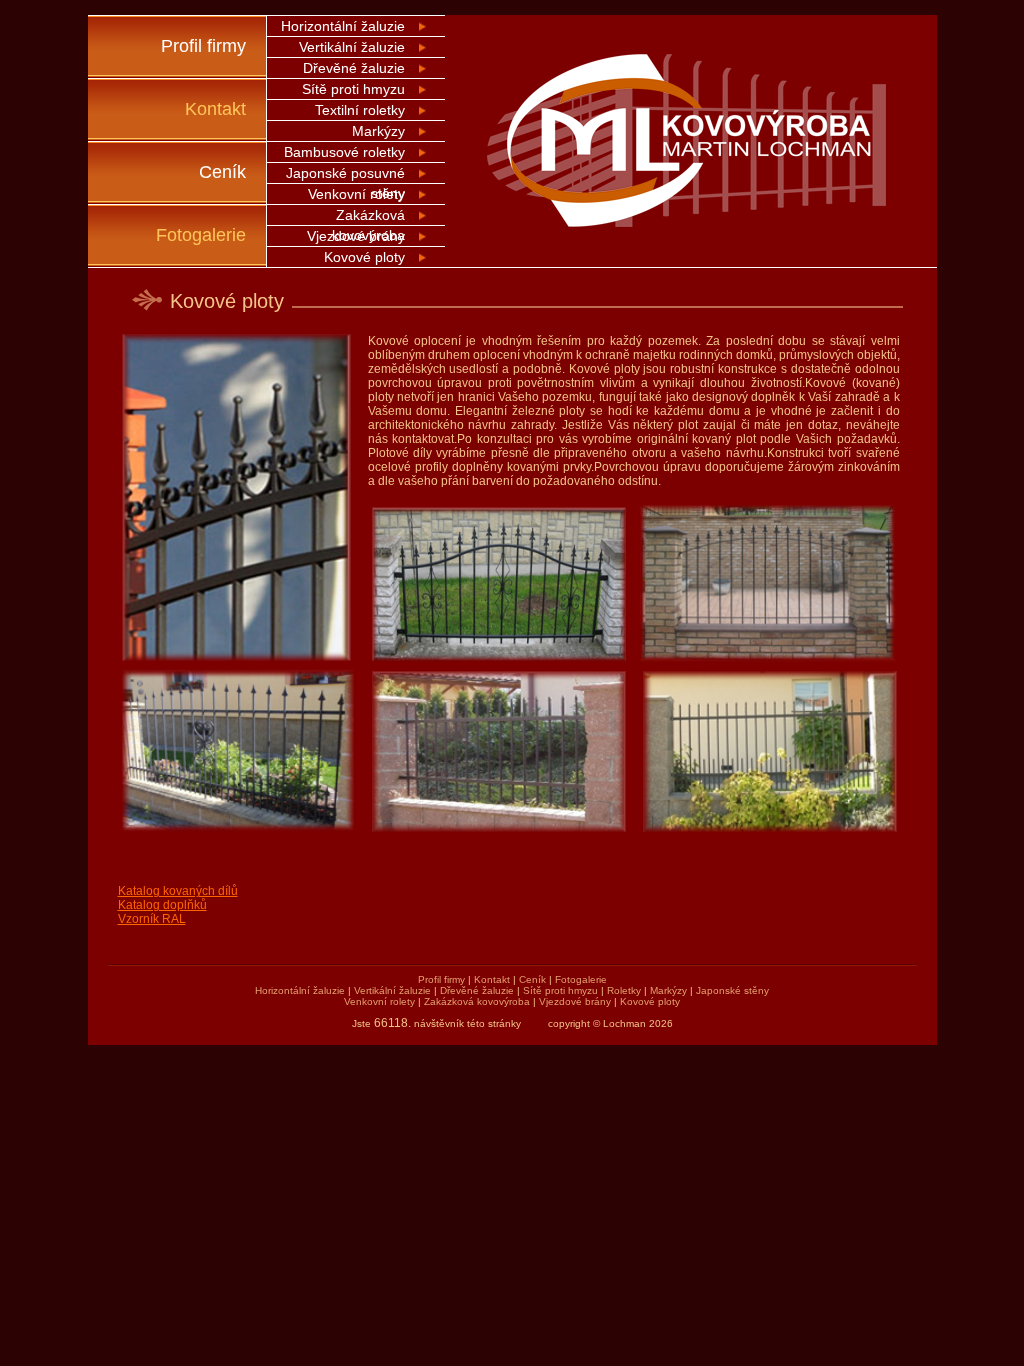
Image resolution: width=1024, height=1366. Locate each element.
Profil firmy (203, 46)
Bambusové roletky (344, 152)
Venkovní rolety (356, 194)
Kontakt (215, 109)
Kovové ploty (364, 257)
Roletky (624, 990)
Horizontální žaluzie (343, 26)
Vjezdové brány (356, 236)
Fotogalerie (201, 235)
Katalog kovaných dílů (178, 891)
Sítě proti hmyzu (353, 89)
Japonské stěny (732, 990)
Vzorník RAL (152, 919)
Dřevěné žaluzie (354, 68)
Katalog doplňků (162, 905)
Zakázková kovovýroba (477, 1001)
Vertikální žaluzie (352, 47)
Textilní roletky (360, 110)
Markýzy (378, 131)
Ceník (222, 172)
